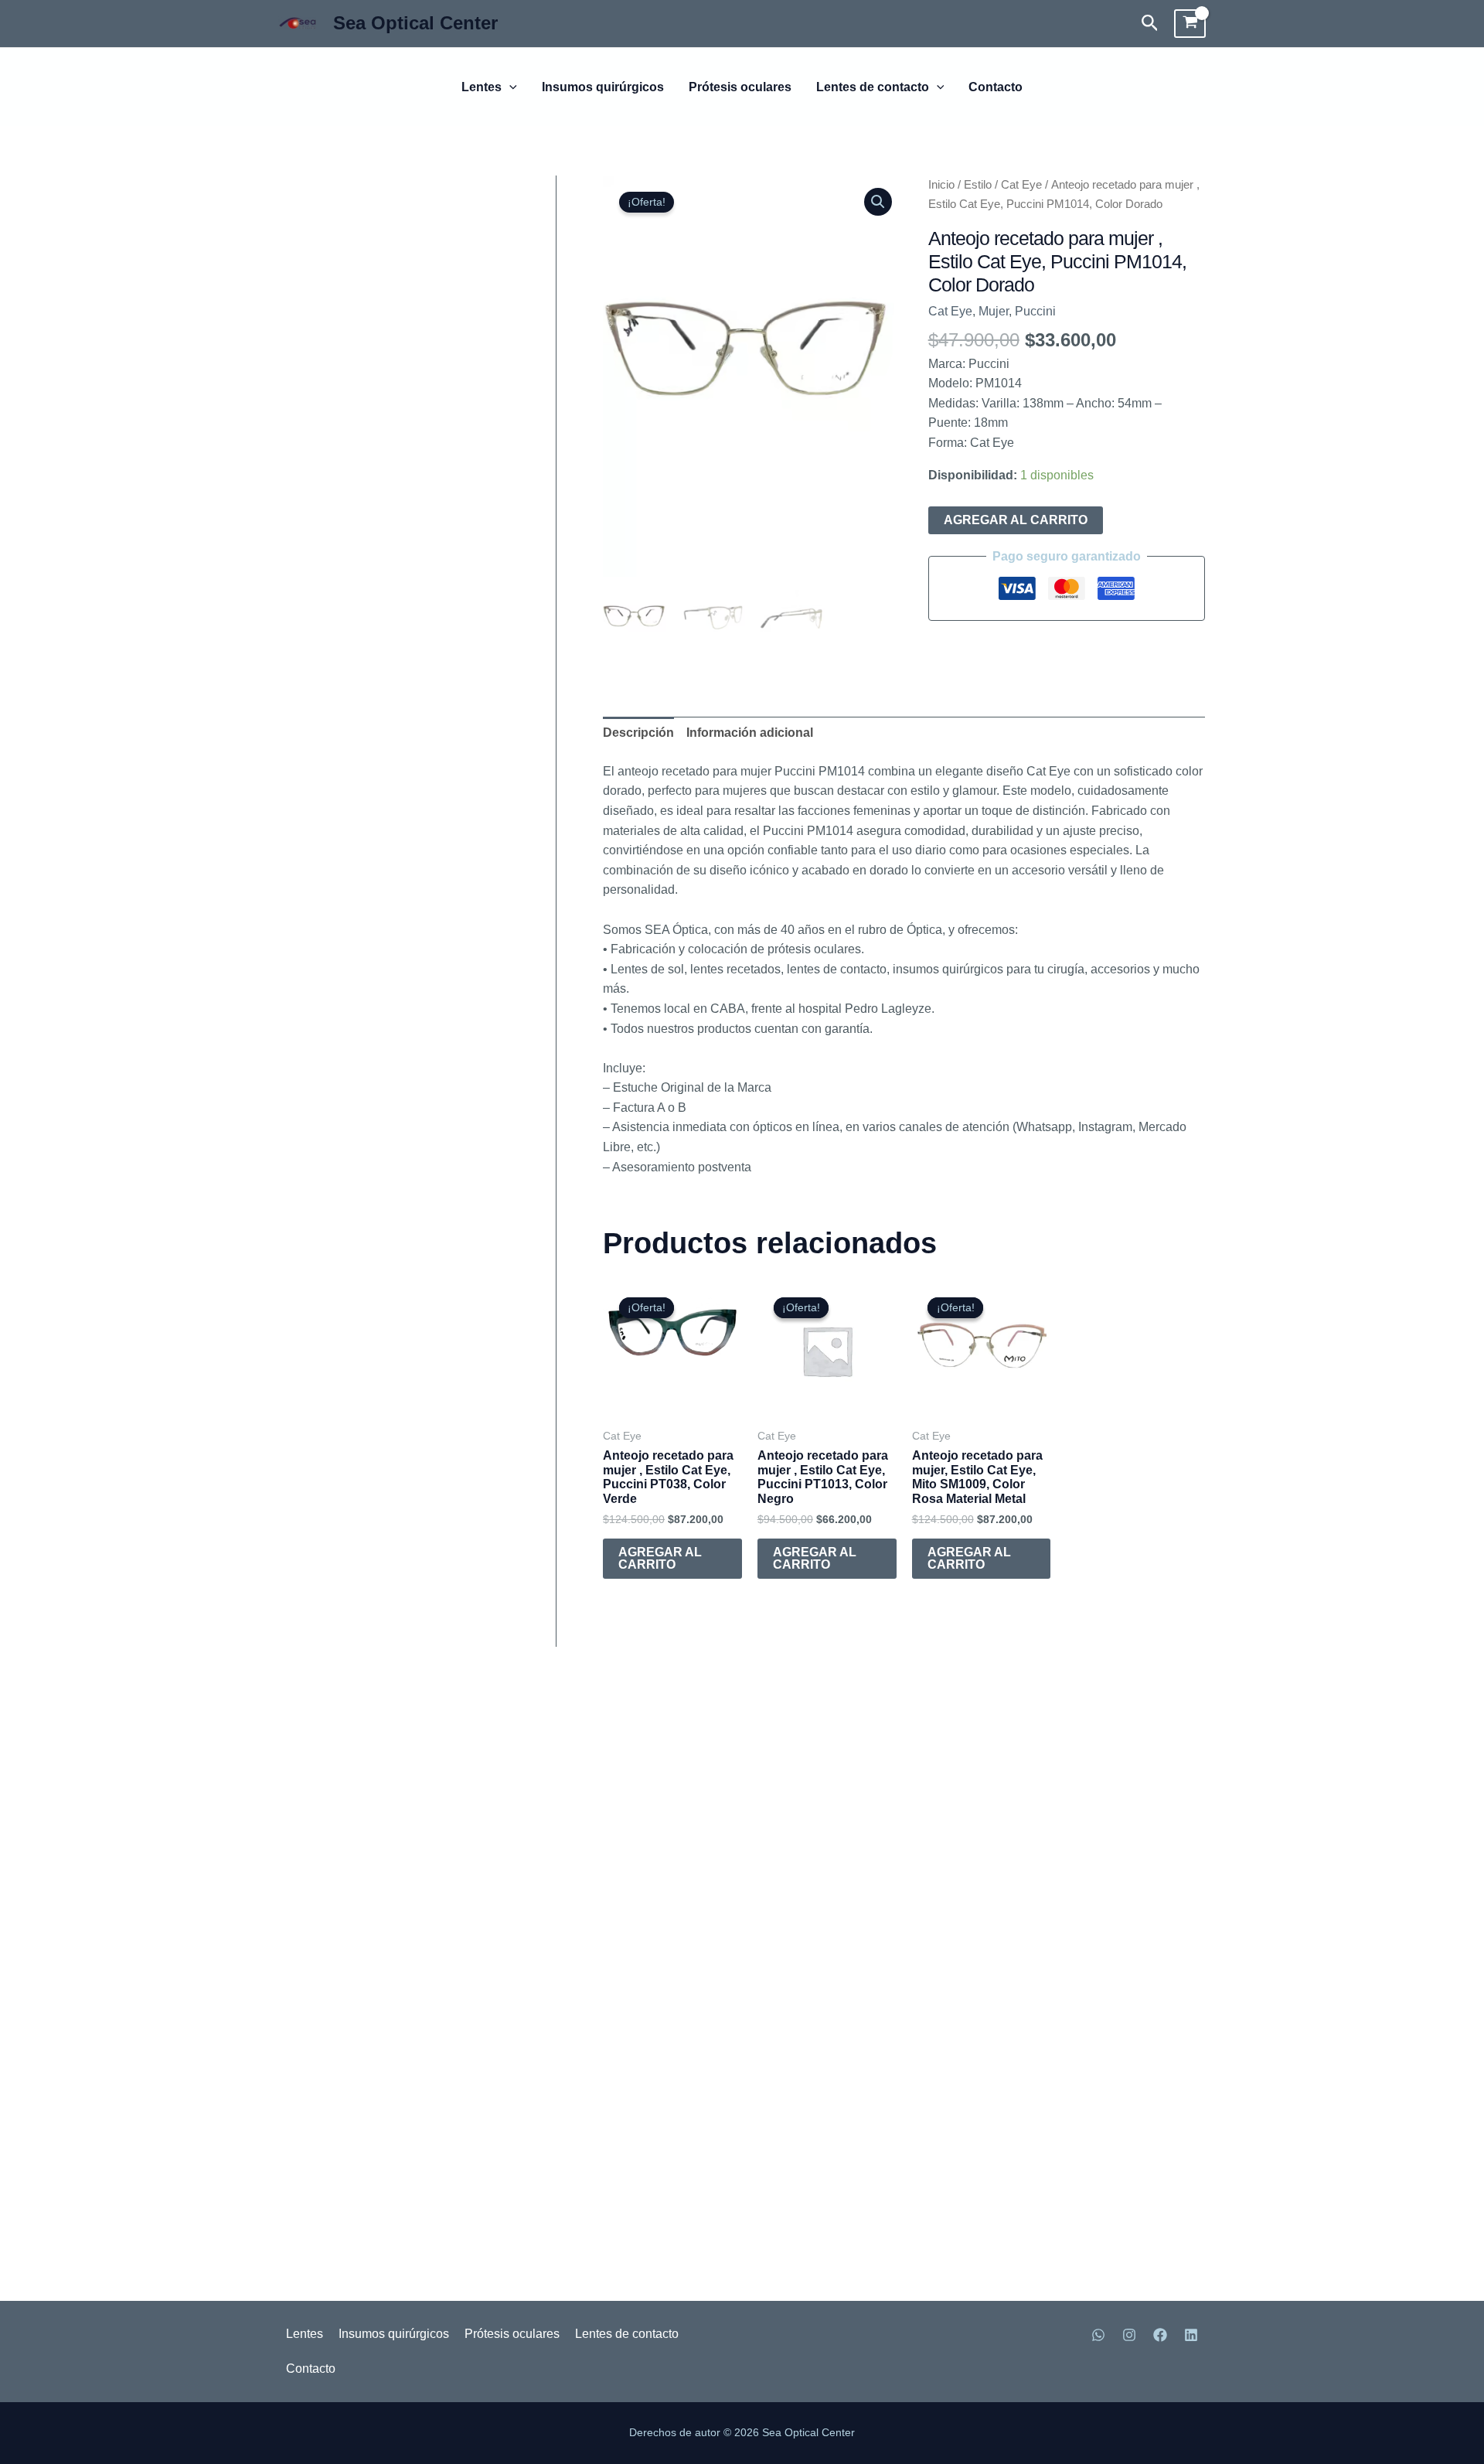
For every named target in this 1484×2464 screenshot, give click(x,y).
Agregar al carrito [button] (660, 1558)
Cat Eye (1021, 185)
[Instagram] (1129, 2335)
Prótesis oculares (740, 87)
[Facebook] (1160, 2335)
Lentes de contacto (873, 87)
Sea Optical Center (415, 23)
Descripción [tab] (638, 733)
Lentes (482, 87)
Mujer (994, 311)
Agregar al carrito (1016, 520)
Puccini (1035, 311)
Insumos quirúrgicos (603, 87)
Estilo (978, 185)
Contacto (996, 87)
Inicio (941, 185)
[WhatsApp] (1098, 2335)
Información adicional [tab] (750, 733)
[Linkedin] (1191, 2335)
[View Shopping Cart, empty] (1190, 24)
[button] (1150, 24)
